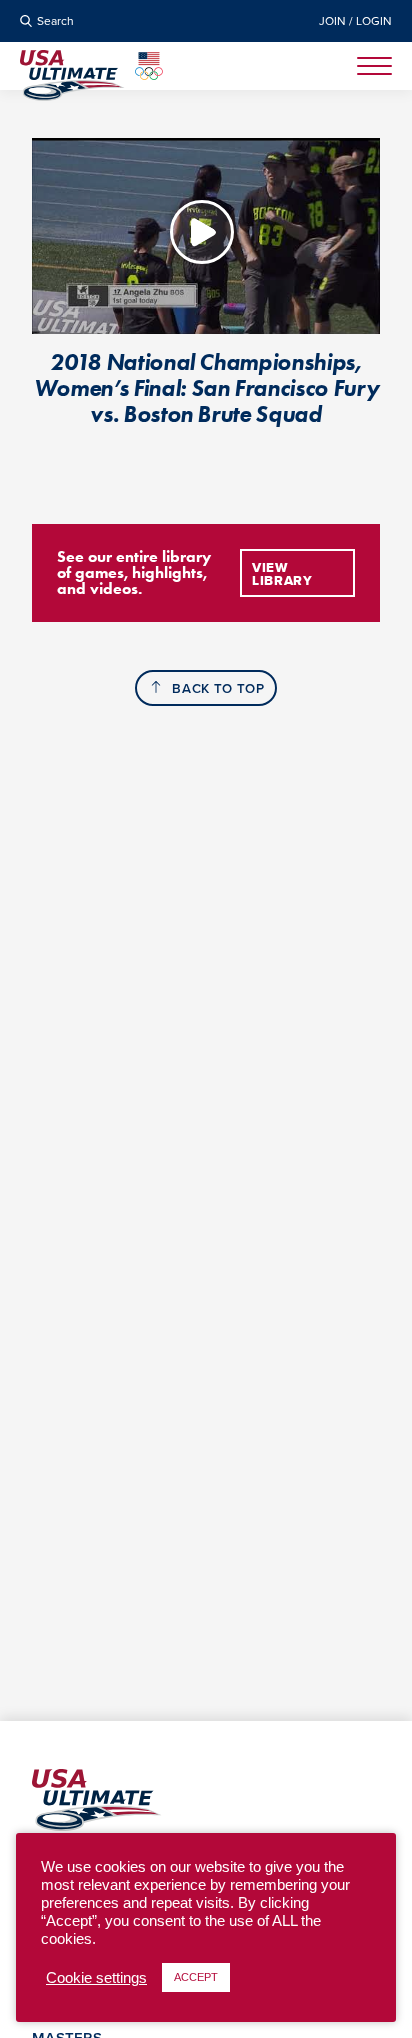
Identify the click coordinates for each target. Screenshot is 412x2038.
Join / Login (355, 21)
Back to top (218, 688)
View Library (282, 574)
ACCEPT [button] (196, 1977)
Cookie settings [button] (96, 1978)
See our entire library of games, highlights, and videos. (134, 572)
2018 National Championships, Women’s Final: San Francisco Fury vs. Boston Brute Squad (206, 388)
